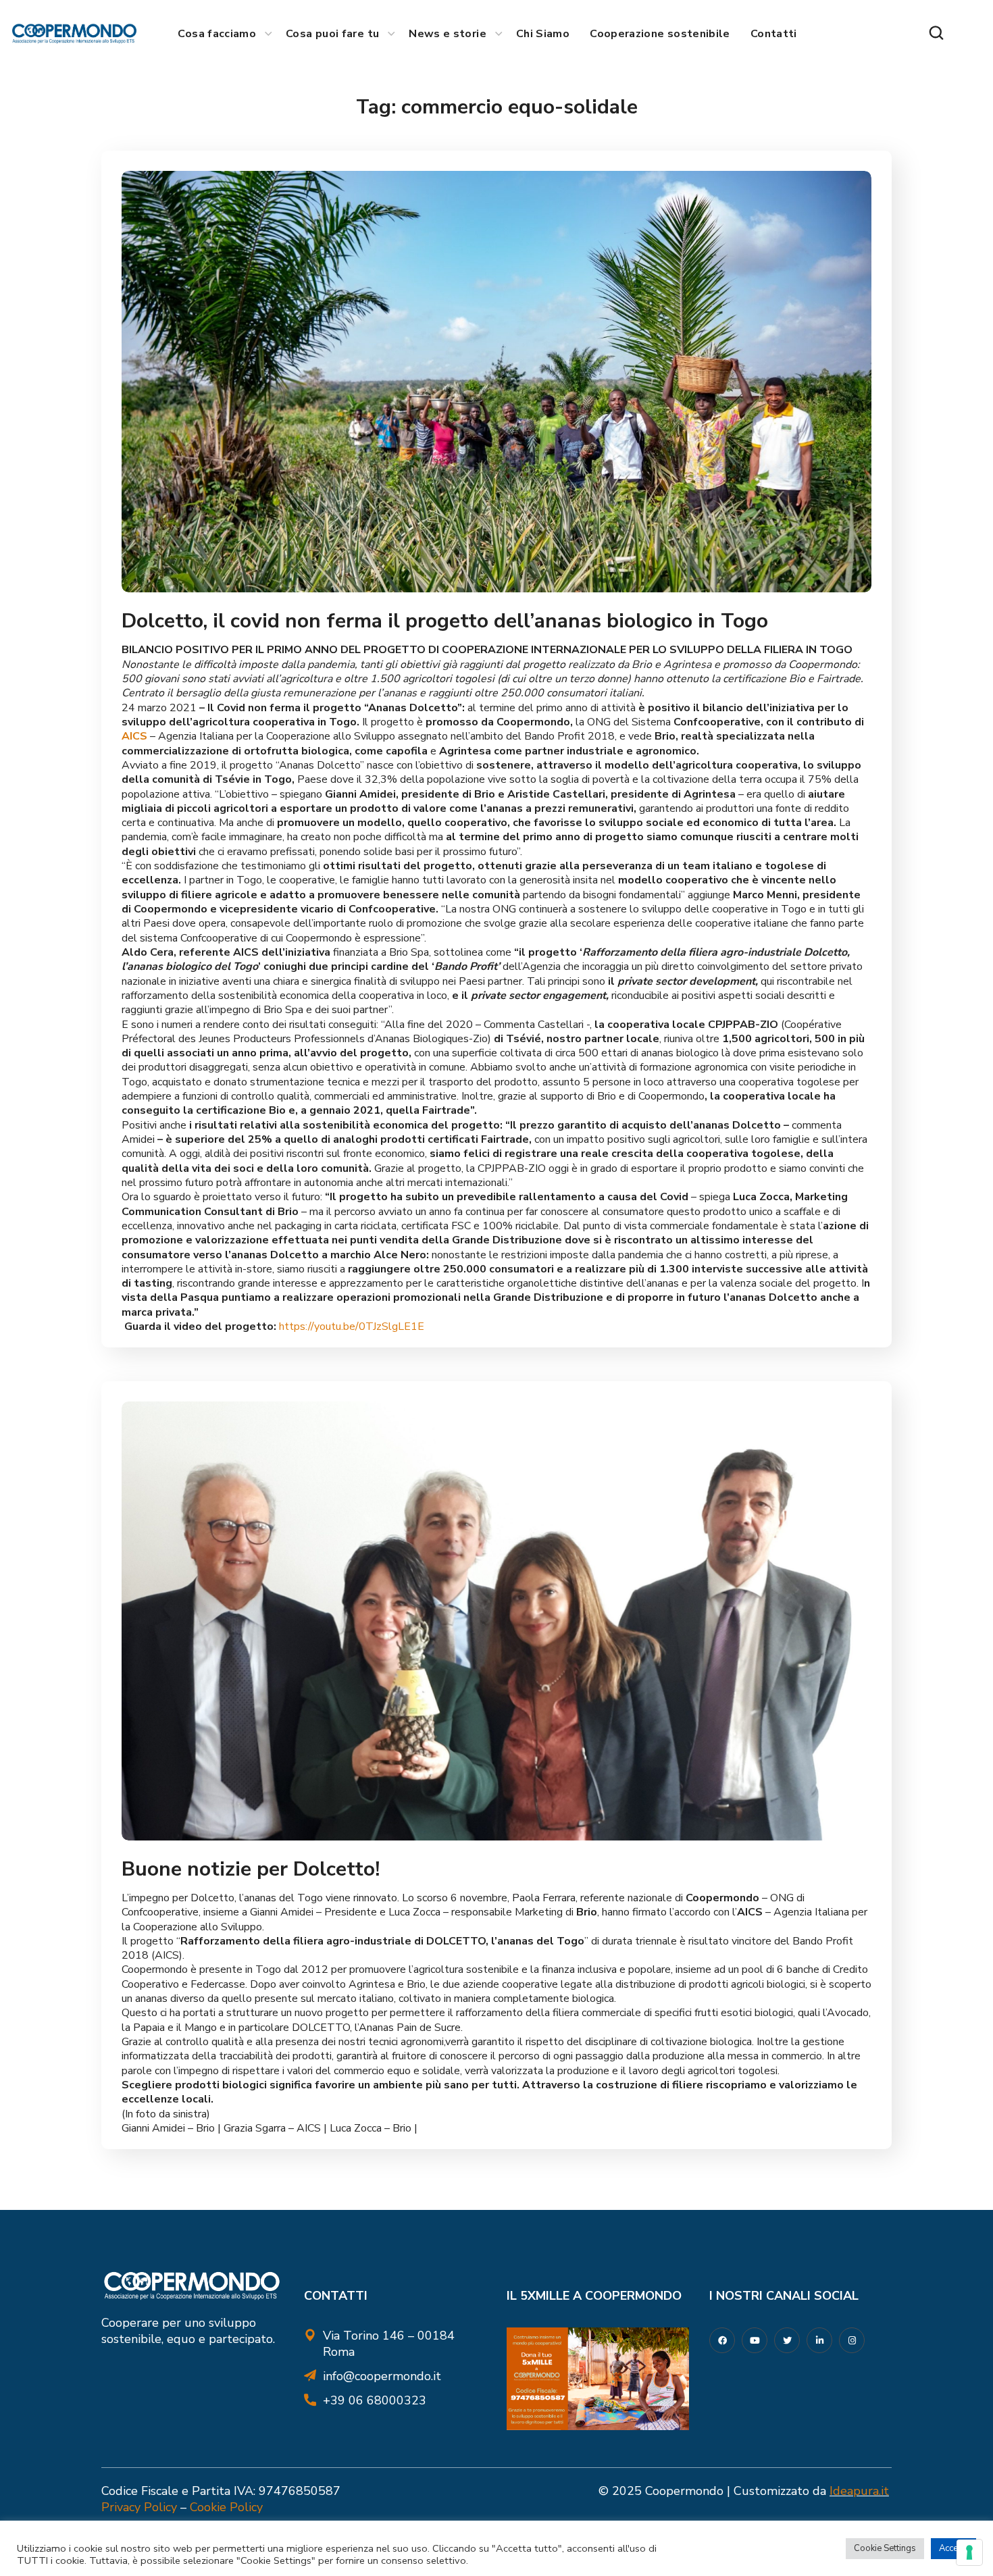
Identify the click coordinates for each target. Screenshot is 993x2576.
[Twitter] (787, 2340)
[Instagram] (852, 2340)
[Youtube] (755, 2340)
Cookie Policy (226, 2507)
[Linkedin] (819, 2340)
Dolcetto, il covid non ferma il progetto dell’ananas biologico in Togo (445, 621)
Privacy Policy (139, 2507)
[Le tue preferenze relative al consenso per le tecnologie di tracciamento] (969, 2552)
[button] (936, 34)
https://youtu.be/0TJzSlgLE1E (352, 1326)
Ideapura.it (859, 2491)
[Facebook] (722, 2340)
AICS (134, 736)
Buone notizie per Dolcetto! (251, 1869)
